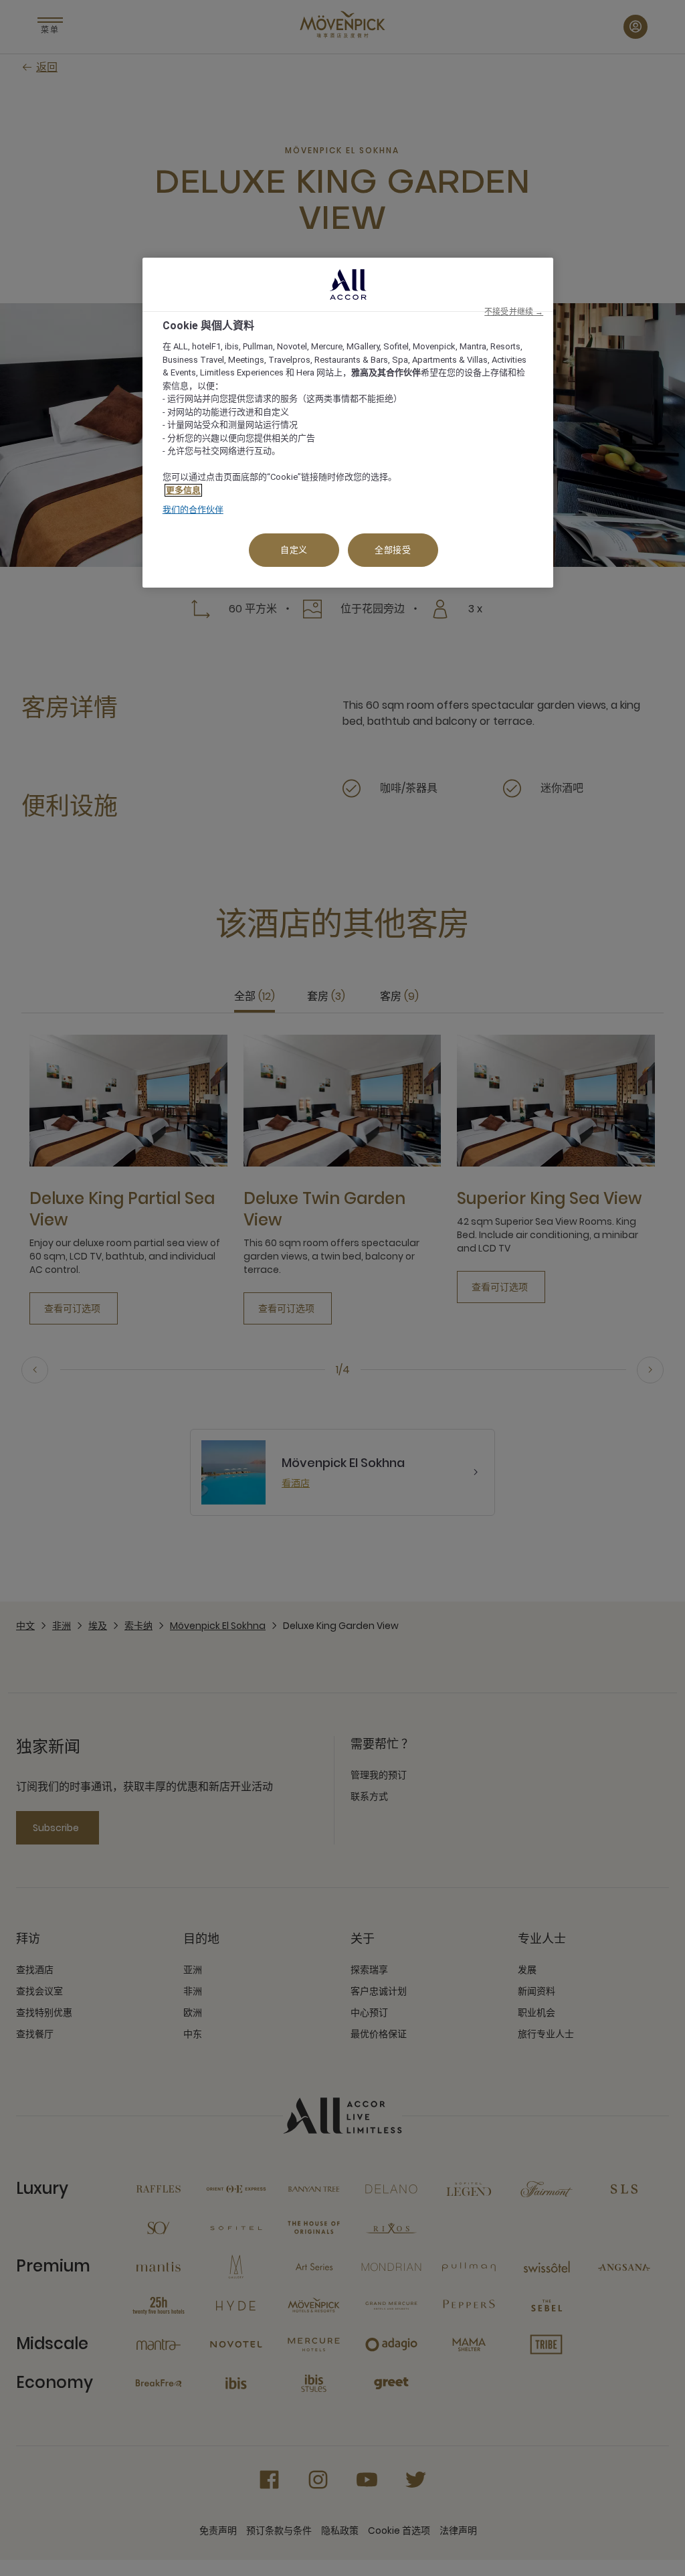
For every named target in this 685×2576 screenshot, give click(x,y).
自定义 (294, 550)
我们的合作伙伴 (193, 510)
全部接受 (393, 550)
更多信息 (183, 490)
